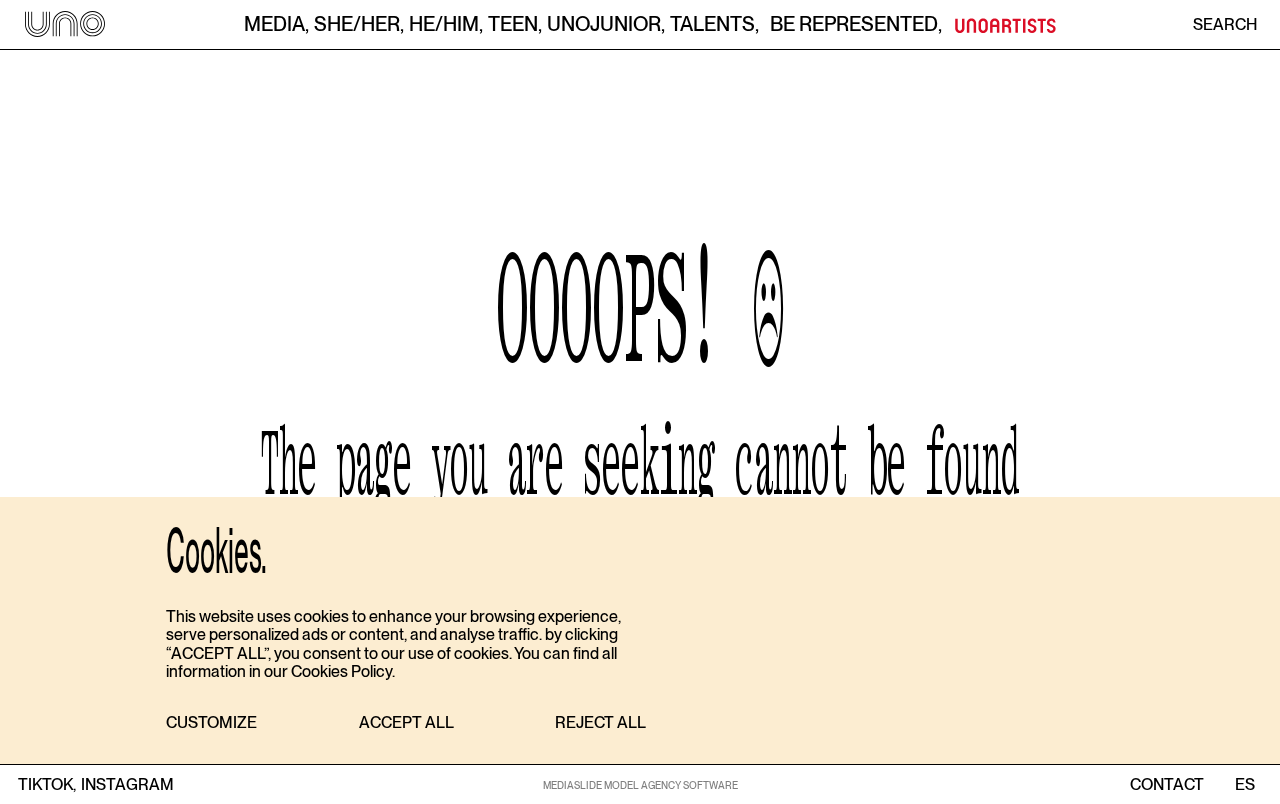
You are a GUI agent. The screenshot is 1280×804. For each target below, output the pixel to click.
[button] (211, 723)
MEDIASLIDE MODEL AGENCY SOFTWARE (640, 785)
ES (1244, 785)
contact (1167, 785)
